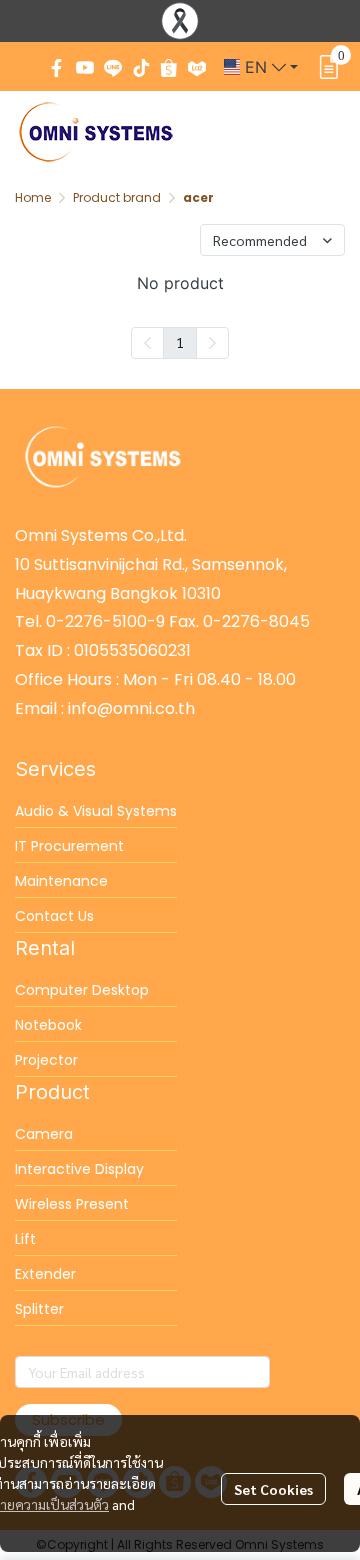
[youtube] (85, 67)
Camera (44, 1134)
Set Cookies (273, 1489)
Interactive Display (79, 1169)
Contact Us (54, 916)
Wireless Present (72, 1204)
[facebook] (57, 67)
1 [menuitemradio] (180, 342)
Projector (46, 1060)
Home (33, 197)
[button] (261, 67)
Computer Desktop (82, 990)
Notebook (48, 1025)
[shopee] (169, 67)
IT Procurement (69, 846)
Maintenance (61, 881)
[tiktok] (141, 67)
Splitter (39, 1309)
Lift (25, 1239)
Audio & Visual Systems (96, 811)
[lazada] (197, 67)
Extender (45, 1274)
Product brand (117, 197)
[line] (113, 67)
